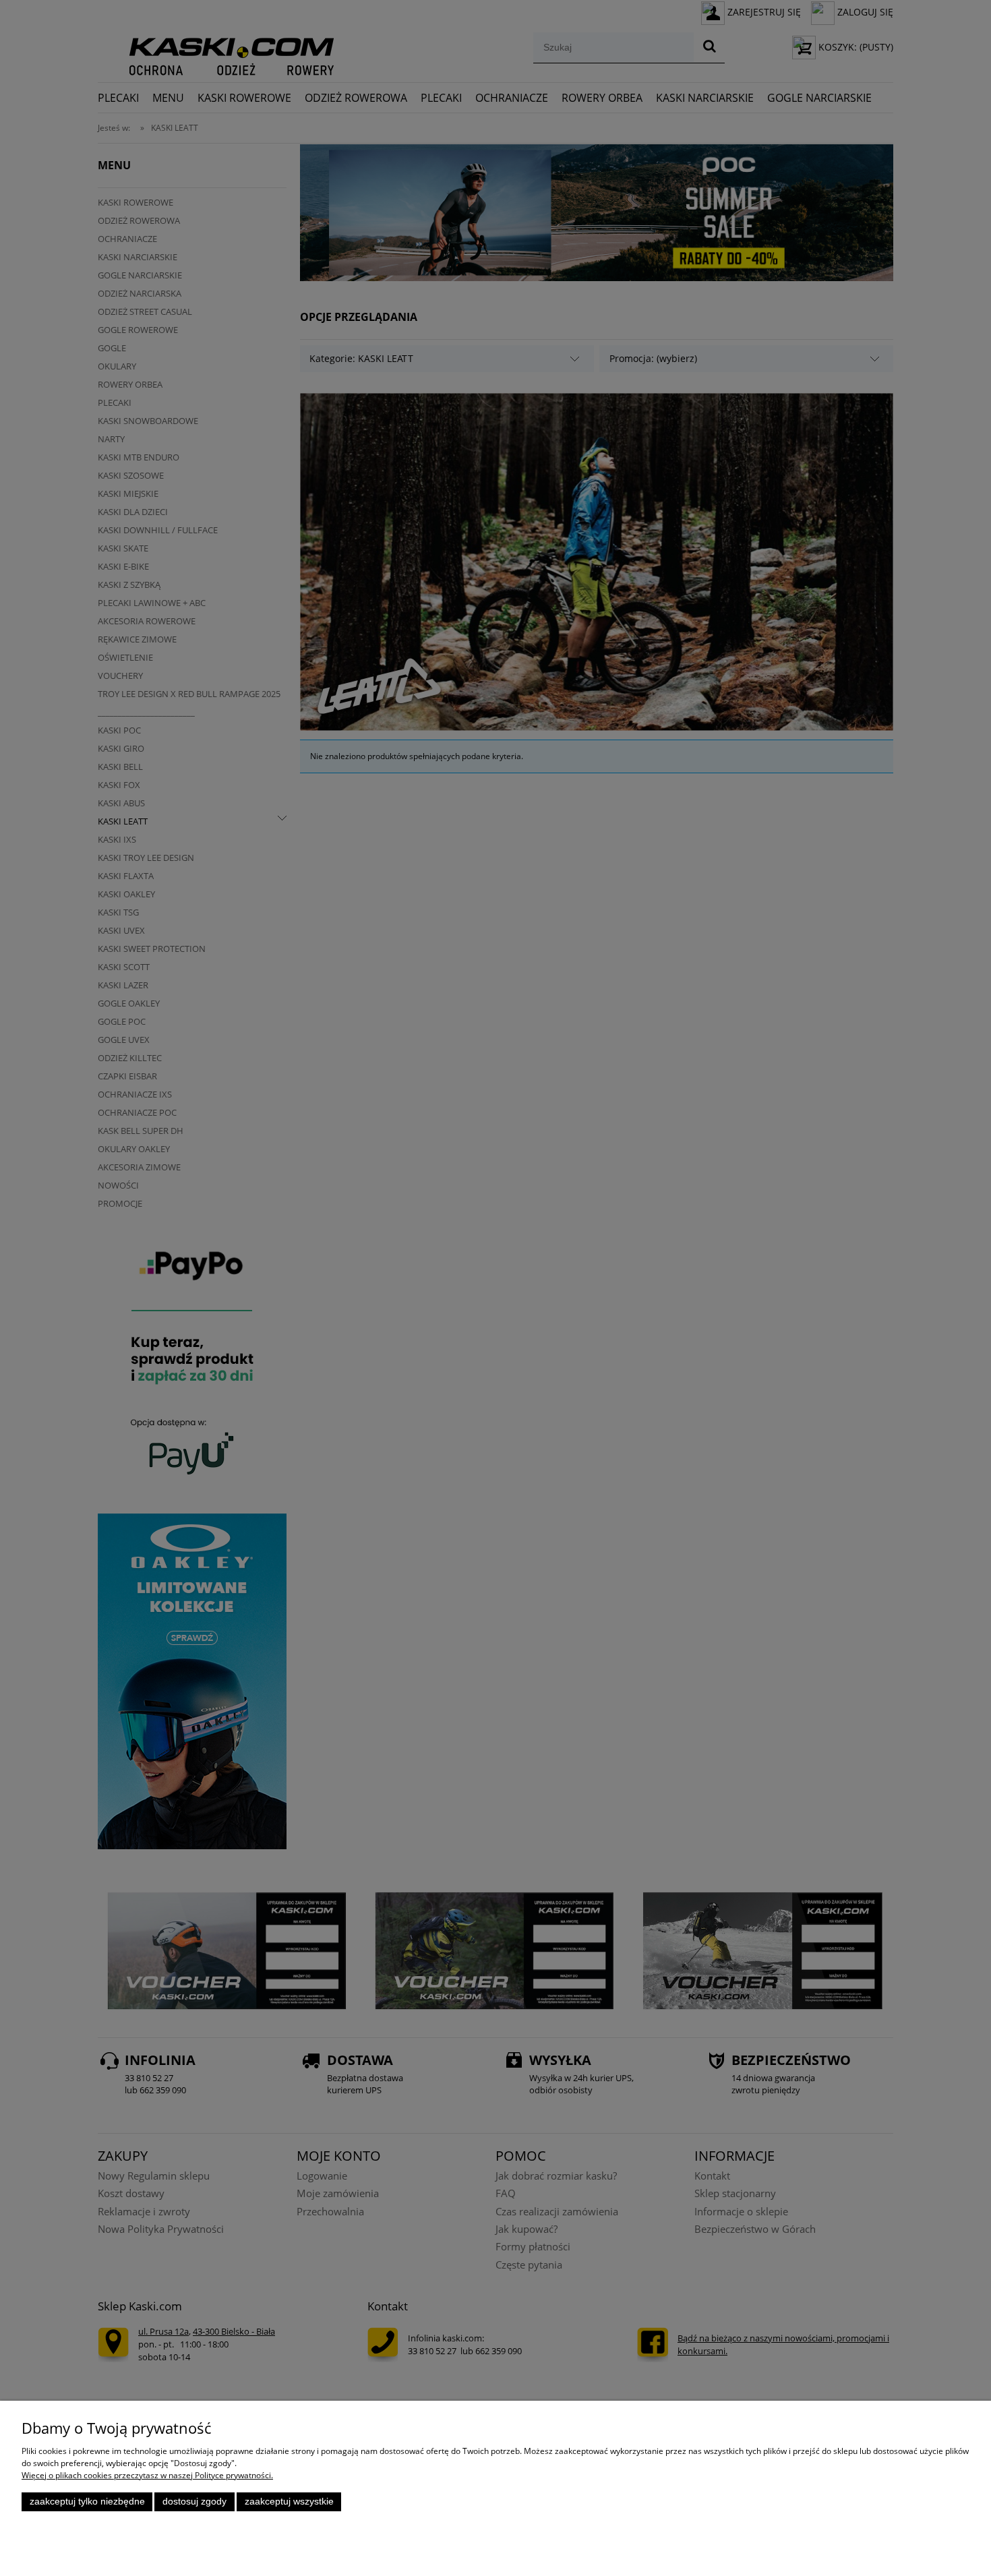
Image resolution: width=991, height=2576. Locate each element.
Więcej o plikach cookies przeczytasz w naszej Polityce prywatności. (147, 2475)
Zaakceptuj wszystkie (289, 2502)
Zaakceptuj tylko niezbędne (87, 2502)
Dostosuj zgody (194, 2502)
